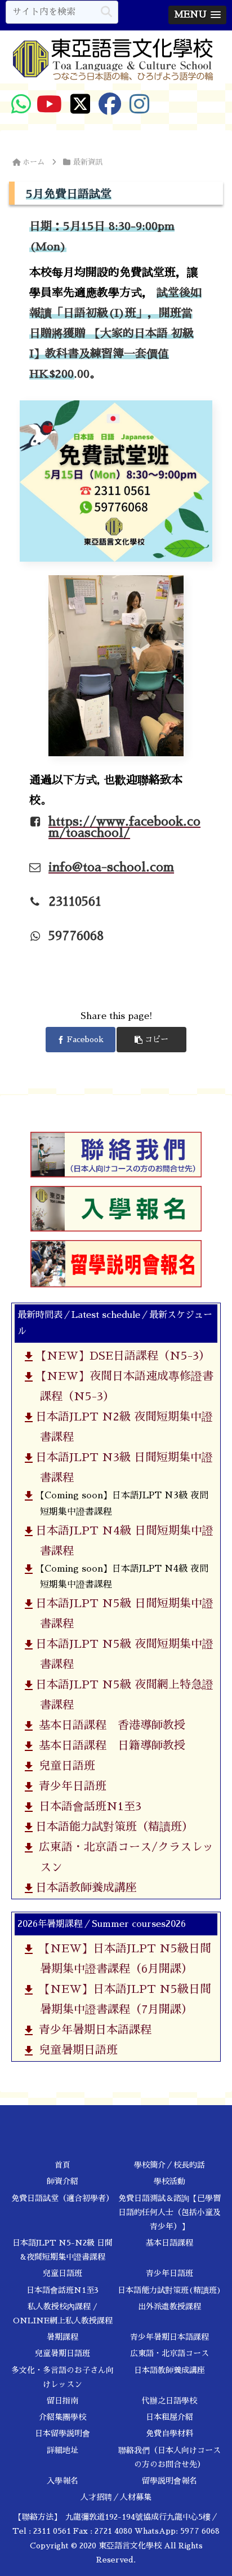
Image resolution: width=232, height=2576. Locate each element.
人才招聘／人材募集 (116, 2497)
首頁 (63, 2165)
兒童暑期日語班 (74, 2050)
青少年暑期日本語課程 (91, 2030)
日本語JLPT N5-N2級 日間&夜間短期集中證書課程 (63, 2250)
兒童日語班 (63, 1766)
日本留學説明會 (63, 2433)
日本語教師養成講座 (84, 1887)
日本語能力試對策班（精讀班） (112, 1827)
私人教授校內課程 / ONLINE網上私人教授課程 (63, 2313)
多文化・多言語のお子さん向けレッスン (63, 2377)
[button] (106, 12)
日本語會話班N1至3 (86, 1806)
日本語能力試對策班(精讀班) (169, 2290)
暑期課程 (63, 2337)
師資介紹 (63, 2181)
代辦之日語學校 (169, 2401)
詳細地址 (63, 2450)
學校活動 (169, 2181)
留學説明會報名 (169, 2481)
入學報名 (63, 2481)
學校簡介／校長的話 (169, 2165)
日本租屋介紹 (169, 2417)
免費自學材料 (169, 2433)
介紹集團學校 (63, 2417)
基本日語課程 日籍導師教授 (108, 1745)
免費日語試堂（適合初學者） (63, 2198)
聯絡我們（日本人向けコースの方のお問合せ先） (169, 2457)
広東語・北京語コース (169, 2353)
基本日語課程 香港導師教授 (108, 1725)
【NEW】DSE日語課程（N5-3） (121, 1356)
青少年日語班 (69, 1786)
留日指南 (63, 2401)
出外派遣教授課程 (169, 2306)
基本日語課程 (169, 2243)
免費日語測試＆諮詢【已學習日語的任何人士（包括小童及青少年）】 (169, 2212)
